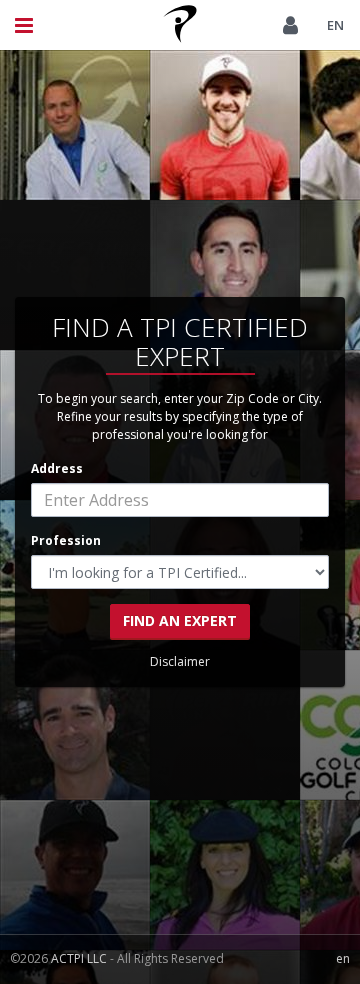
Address (57, 468)
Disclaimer (180, 661)
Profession (66, 540)
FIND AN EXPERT (180, 620)
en (335, 25)
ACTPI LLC (79, 958)
